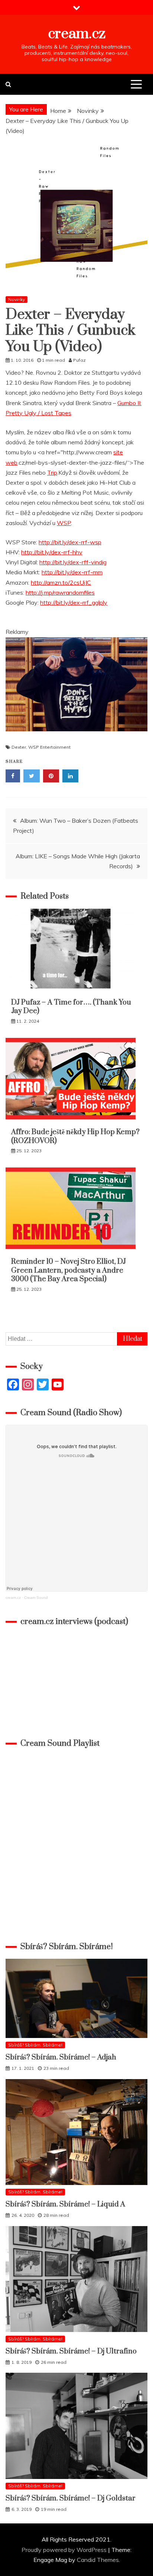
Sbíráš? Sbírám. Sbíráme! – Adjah (61, 2057)
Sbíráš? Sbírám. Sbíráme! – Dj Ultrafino (71, 2351)
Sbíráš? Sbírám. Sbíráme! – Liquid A (65, 2204)
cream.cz (77, 34)
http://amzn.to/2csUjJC (61, 582)
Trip (52, 472)
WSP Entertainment (49, 747)
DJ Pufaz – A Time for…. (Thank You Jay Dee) (71, 1007)
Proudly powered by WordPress (65, 2550)
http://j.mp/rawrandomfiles (60, 592)
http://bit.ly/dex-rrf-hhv (52, 552)
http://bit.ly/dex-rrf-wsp (70, 542)
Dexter (19, 747)
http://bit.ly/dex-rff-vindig (73, 562)
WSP (64, 523)
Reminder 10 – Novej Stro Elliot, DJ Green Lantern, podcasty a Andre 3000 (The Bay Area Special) (69, 1270)
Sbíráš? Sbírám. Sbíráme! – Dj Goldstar (71, 2498)
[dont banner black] (76, 738)
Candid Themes (98, 2560)
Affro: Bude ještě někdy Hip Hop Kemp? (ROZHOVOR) (76, 1136)
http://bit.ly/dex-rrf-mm (72, 572)
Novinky (17, 299)
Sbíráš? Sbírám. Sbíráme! (35, 2045)
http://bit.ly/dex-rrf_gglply (74, 602)
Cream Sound (36, 1598)
